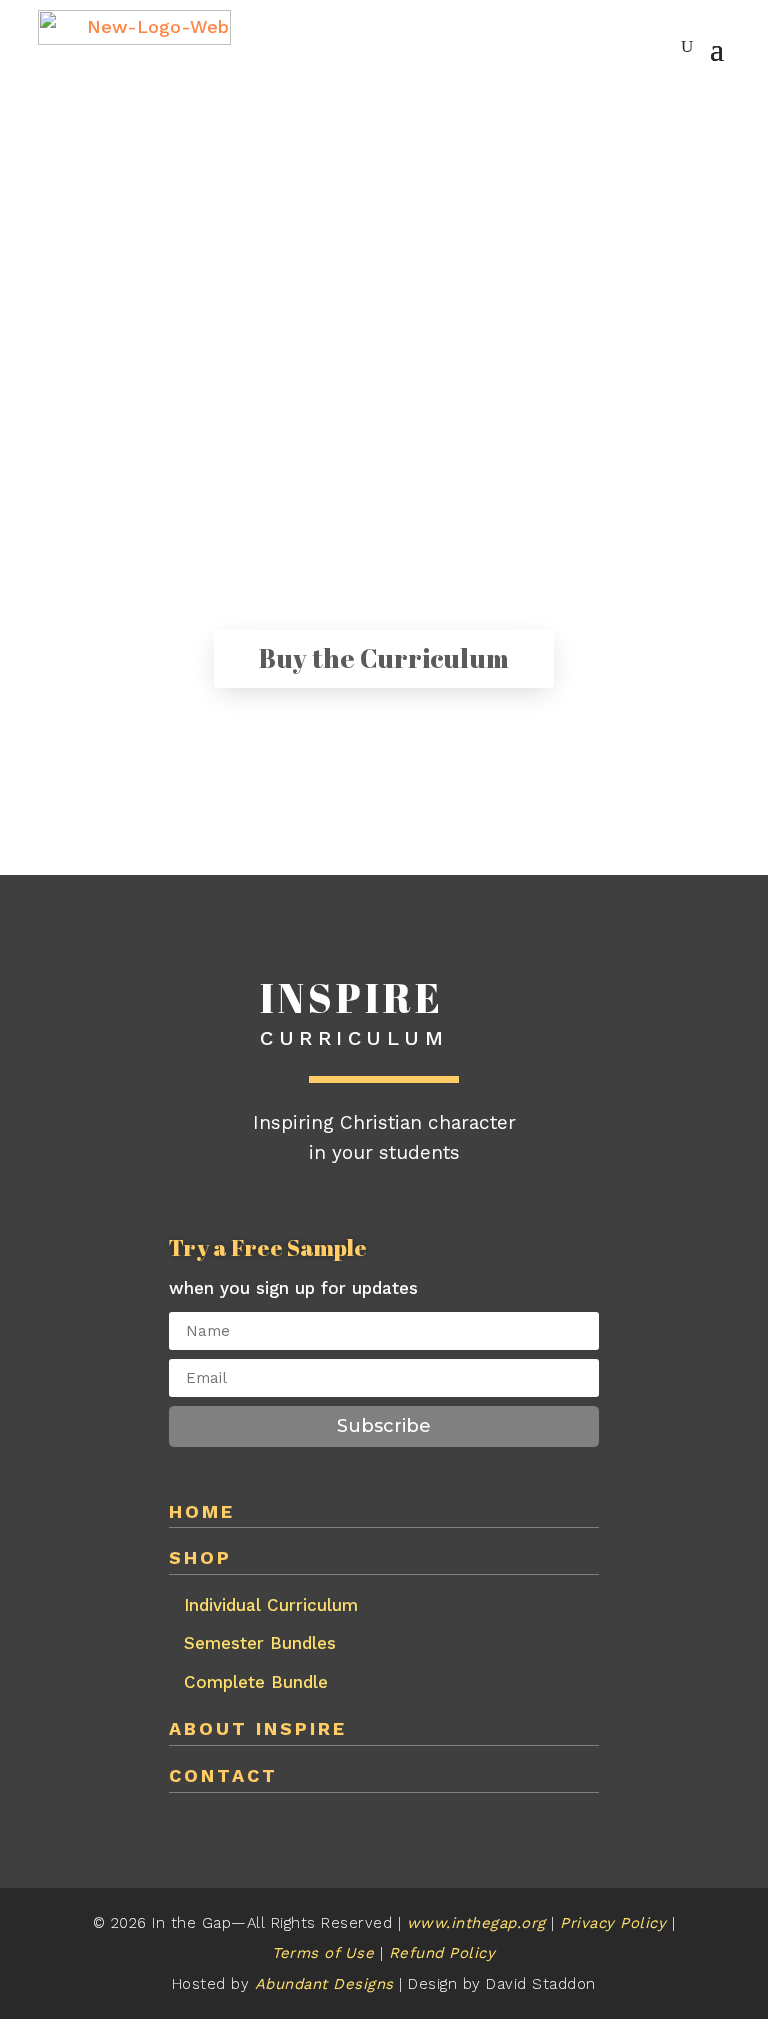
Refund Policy (442, 1953)
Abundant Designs (327, 1984)
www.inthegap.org (476, 1923)
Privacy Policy (616, 1923)
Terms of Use (323, 1953)
